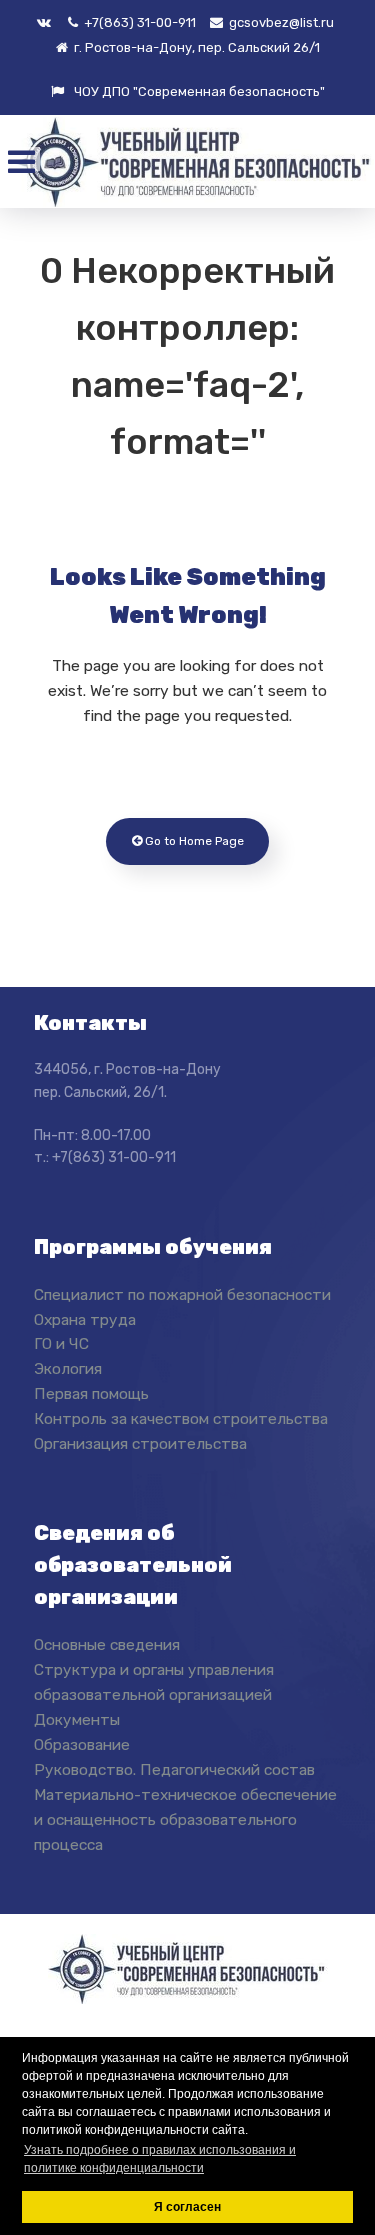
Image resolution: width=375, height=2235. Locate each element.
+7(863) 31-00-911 (138, 22)
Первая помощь (91, 1393)
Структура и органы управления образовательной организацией (154, 1682)
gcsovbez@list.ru (280, 22)
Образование (82, 1744)
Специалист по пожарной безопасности (182, 1294)
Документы (77, 1719)
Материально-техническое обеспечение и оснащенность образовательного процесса (185, 1819)
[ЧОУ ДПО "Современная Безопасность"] (192, 162)
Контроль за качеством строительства (181, 1418)
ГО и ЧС (61, 1343)
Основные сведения (107, 1644)
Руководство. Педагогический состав (174, 1769)
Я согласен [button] (187, 2207)
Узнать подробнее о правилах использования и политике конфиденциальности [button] (160, 2159)
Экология (68, 1368)
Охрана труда (85, 1319)
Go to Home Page (193, 841)
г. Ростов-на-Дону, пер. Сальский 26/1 (195, 47)
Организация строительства (140, 1443)
